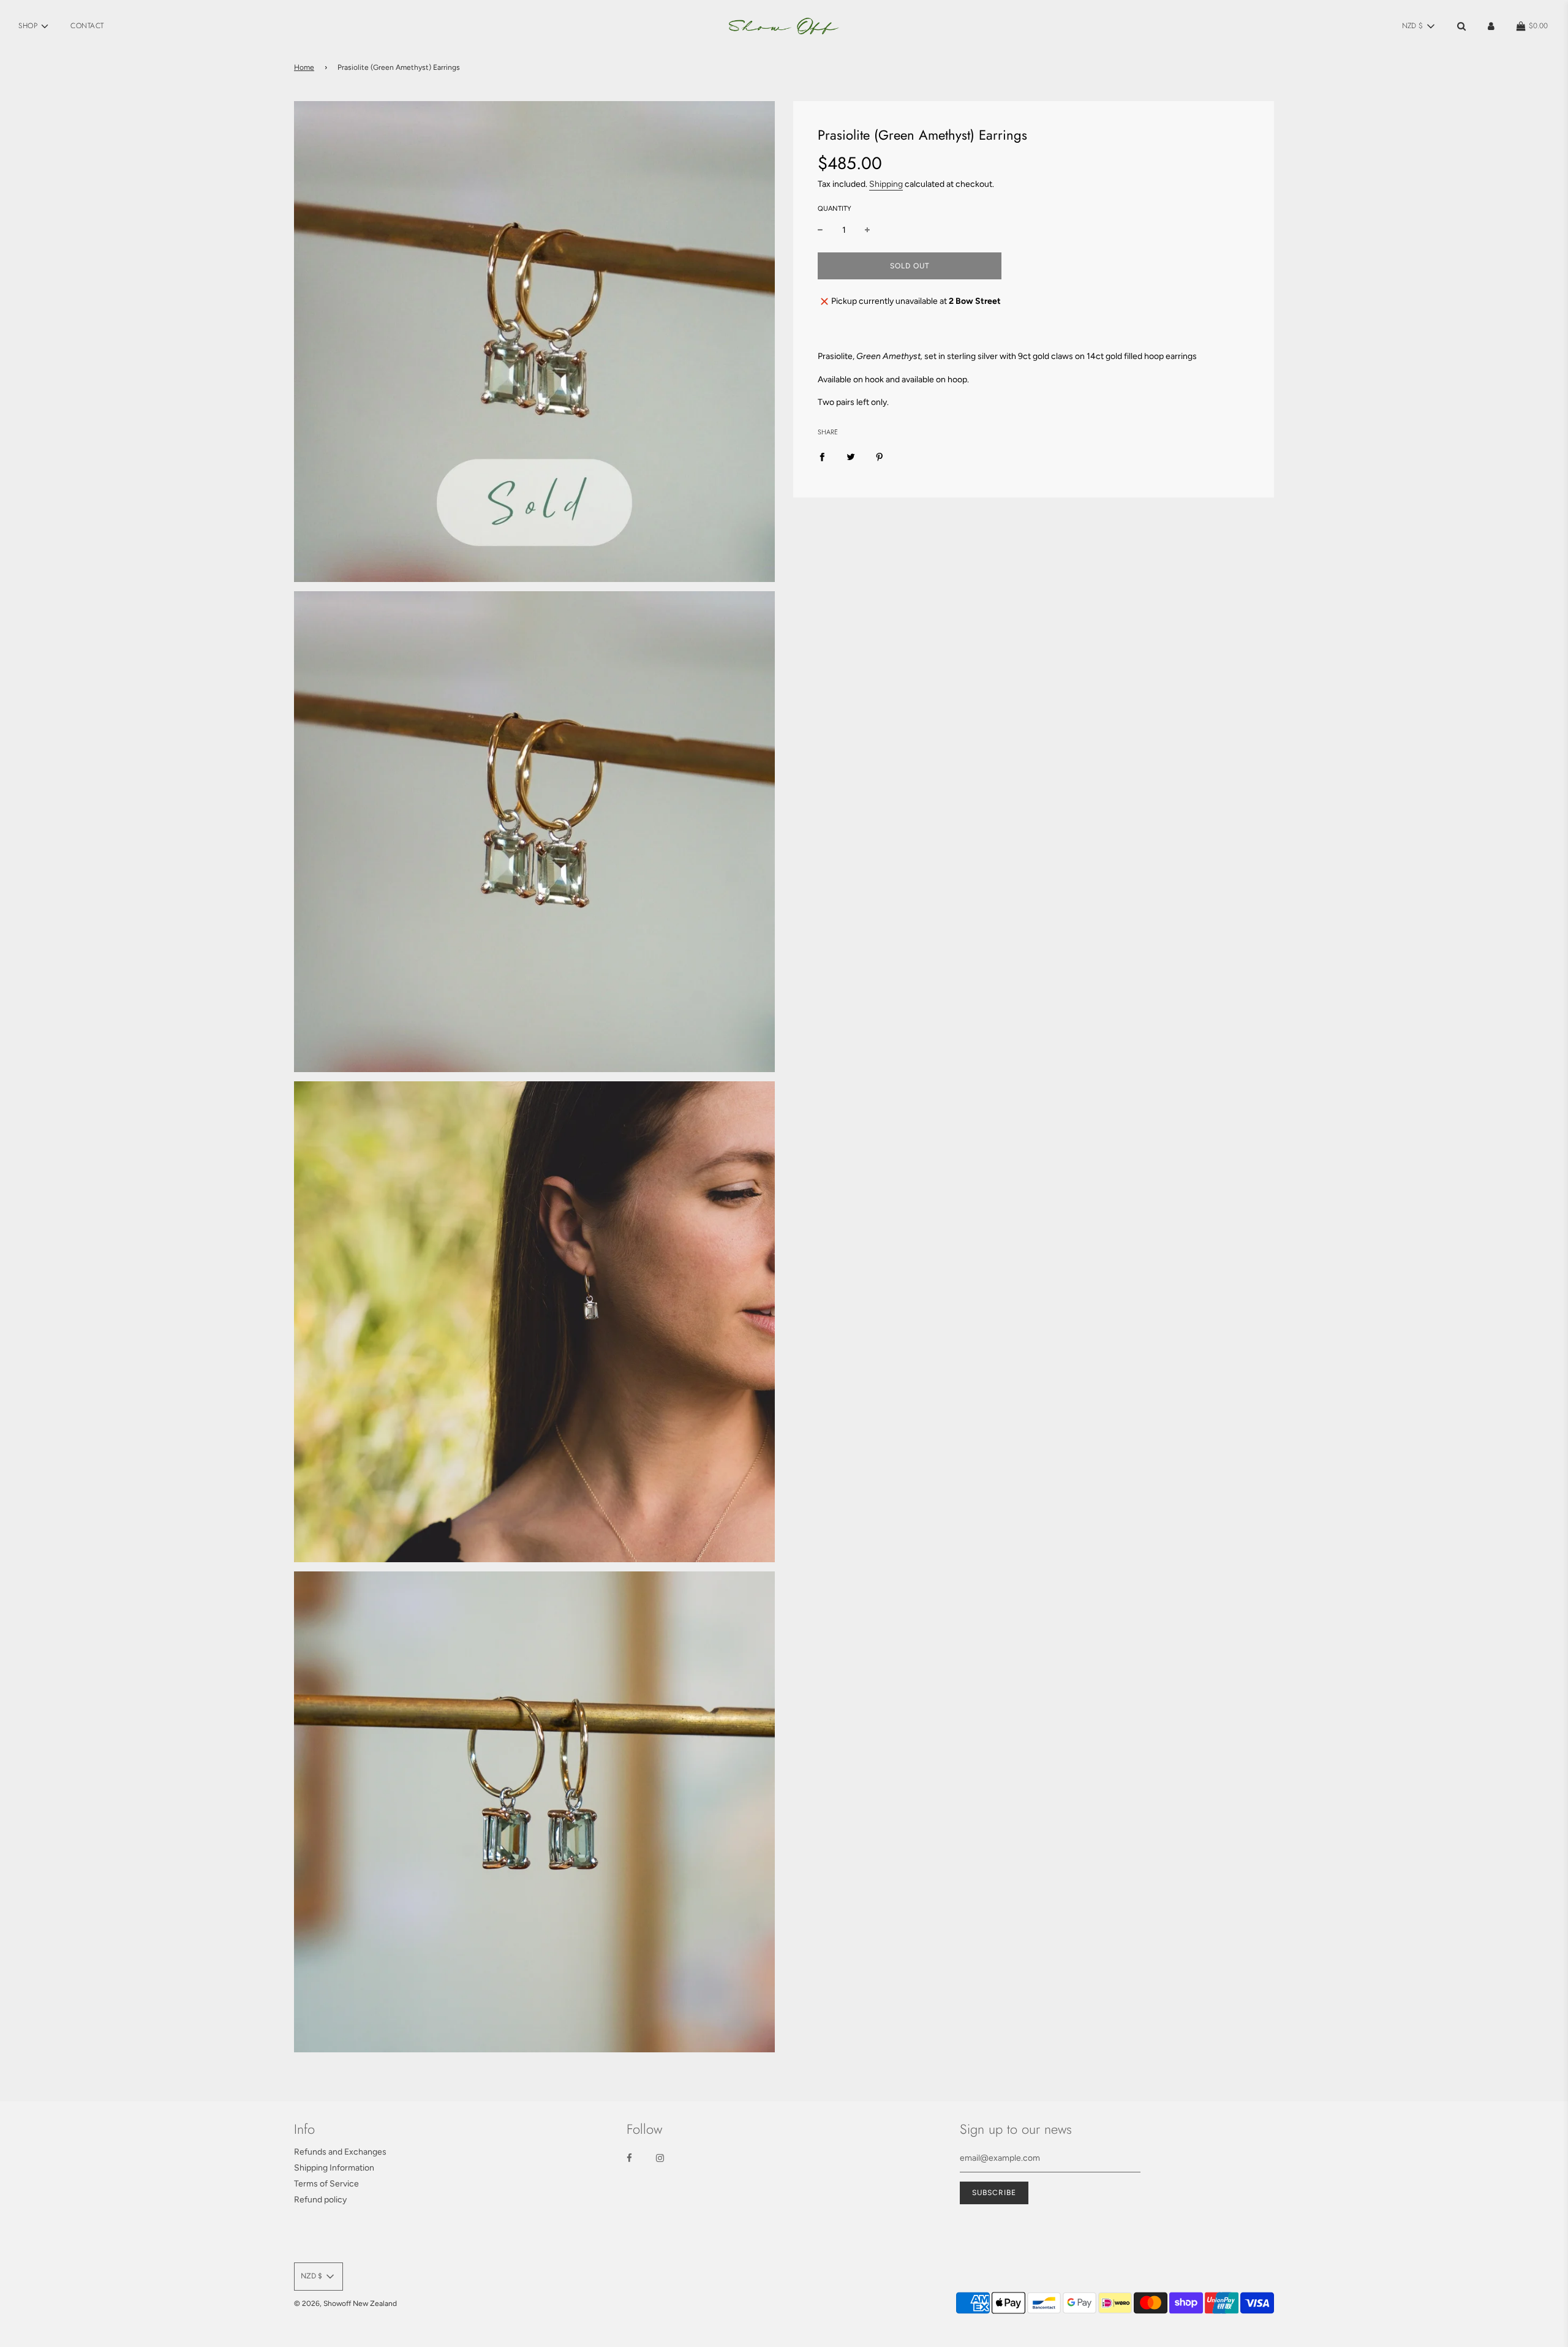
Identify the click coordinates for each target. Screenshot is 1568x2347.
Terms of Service (326, 2184)
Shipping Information (334, 2168)
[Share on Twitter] (851, 457)
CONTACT (87, 26)
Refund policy (320, 2200)
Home (304, 67)
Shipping (886, 184)
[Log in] (1491, 26)
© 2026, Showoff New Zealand (345, 2304)
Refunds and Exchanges (340, 2152)
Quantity (835, 209)
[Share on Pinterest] (880, 457)
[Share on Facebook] (822, 457)
